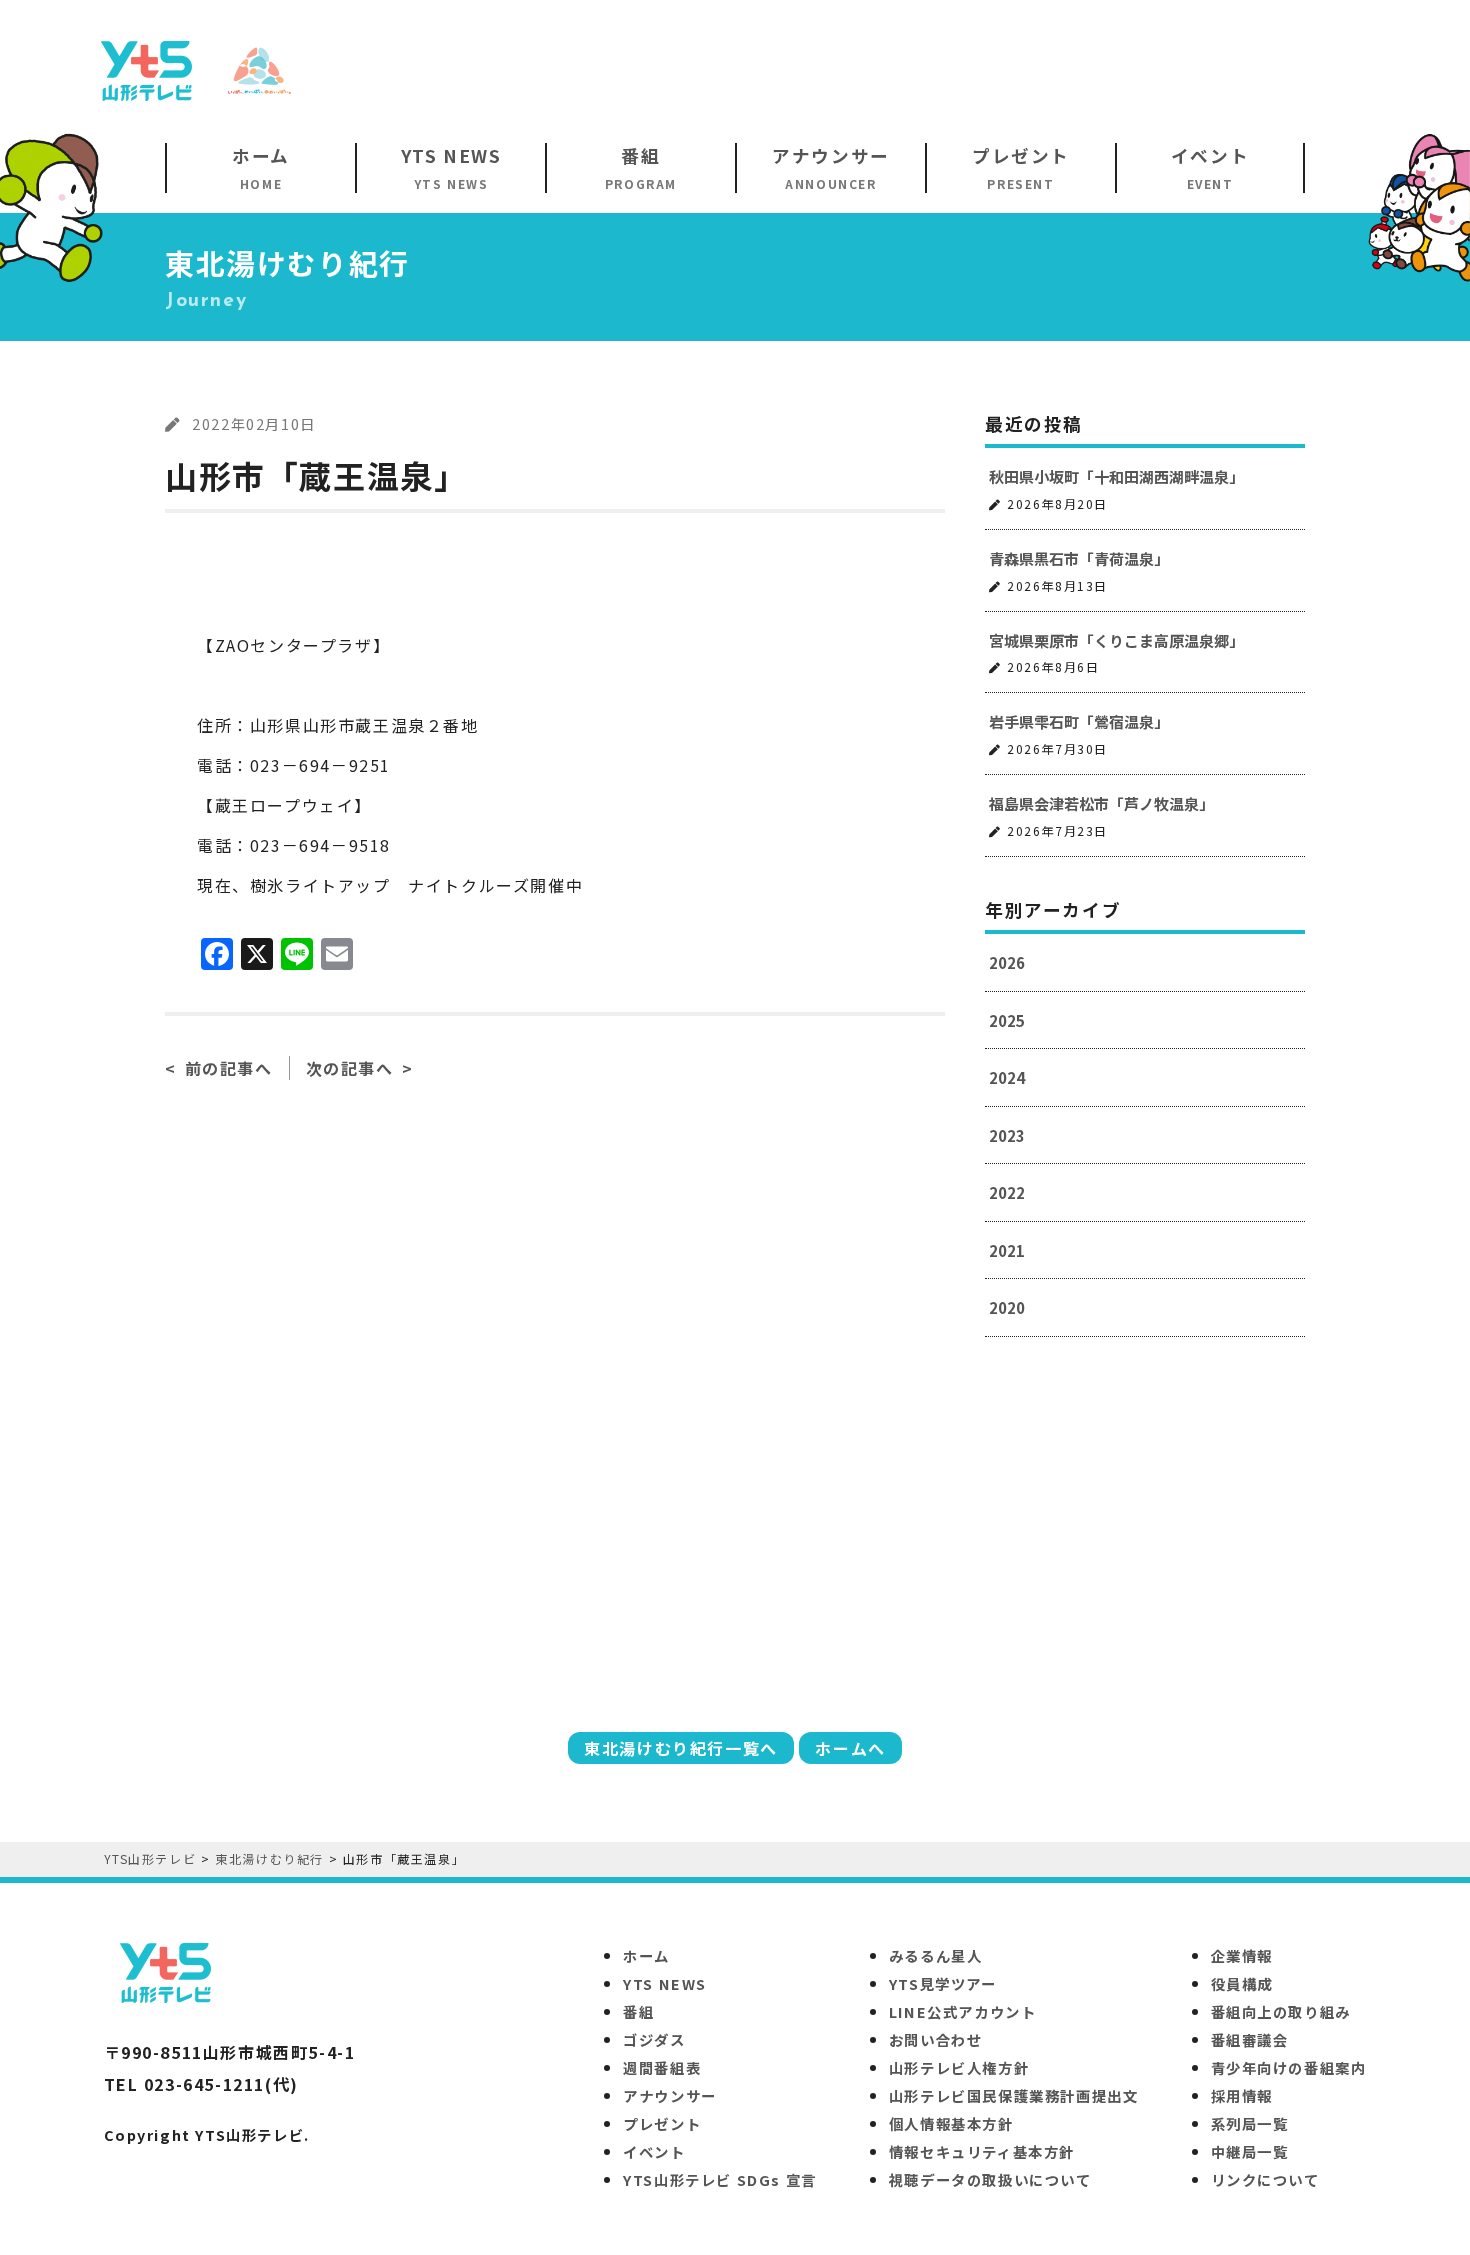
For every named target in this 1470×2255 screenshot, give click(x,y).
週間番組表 (662, 2067)
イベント (654, 2151)
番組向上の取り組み (1281, 2011)
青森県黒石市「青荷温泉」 (1079, 558)
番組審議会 (1250, 2039)
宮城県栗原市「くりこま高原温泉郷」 (1116, 640)
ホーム (646, 1955)
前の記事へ (229, 1068)
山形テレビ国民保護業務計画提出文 (1014, 2095)
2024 (1007, 1077)
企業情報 (1242, 1955)
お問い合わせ (936, 2039)
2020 (1007, 1307)
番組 (638, 2011)
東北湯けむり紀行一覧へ (681, 1748)
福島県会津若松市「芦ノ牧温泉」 (1101, 803)
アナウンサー (670, 2095)
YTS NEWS (665, 1983)
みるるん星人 (936, 1955)
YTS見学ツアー (943, 1983)
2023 (1007, 1135)
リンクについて (1265, 2179)
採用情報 (1242, 2095)
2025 (1007, 1020)
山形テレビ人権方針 (959, 2067)
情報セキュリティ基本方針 (982, 2151)
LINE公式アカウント (963, 2011)
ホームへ (850, 1748)
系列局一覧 (1250, 2123)
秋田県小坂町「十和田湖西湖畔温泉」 (1116, 476)
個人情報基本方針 (951, 2123)
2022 (1007, 1192)
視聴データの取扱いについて (990, 2179)
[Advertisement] (1021, 69)
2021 (1007, 1250)
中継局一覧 (1250, 2151)
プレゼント (662, 2123)
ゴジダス (654, 2039)
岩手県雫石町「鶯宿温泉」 (1079, 721)
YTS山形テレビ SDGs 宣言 (720, 2179)
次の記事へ (350, 1068)
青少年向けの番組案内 (1289, 2067)
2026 (1007, 962)
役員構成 (1242, 1983)
